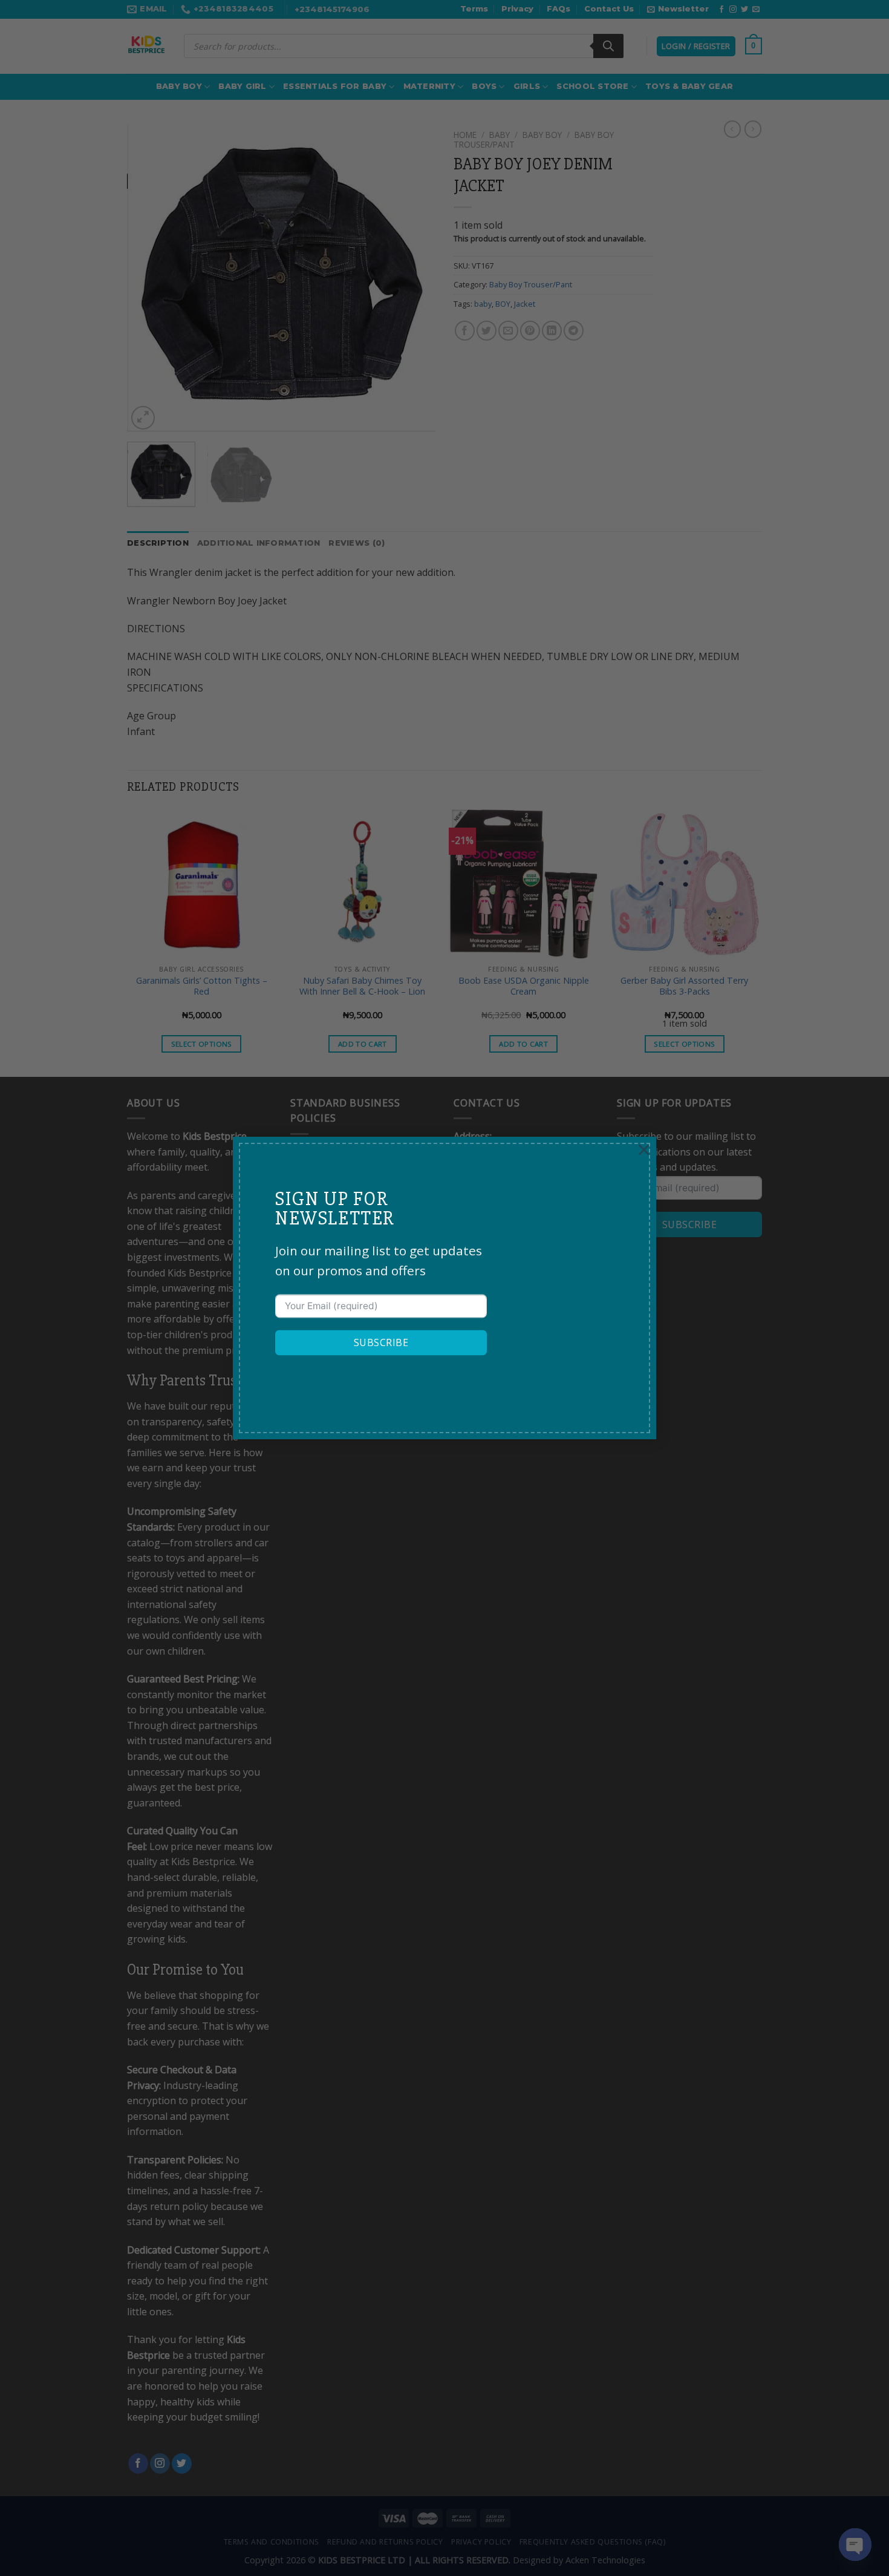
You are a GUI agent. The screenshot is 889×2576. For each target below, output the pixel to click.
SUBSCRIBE (381, 1343)
